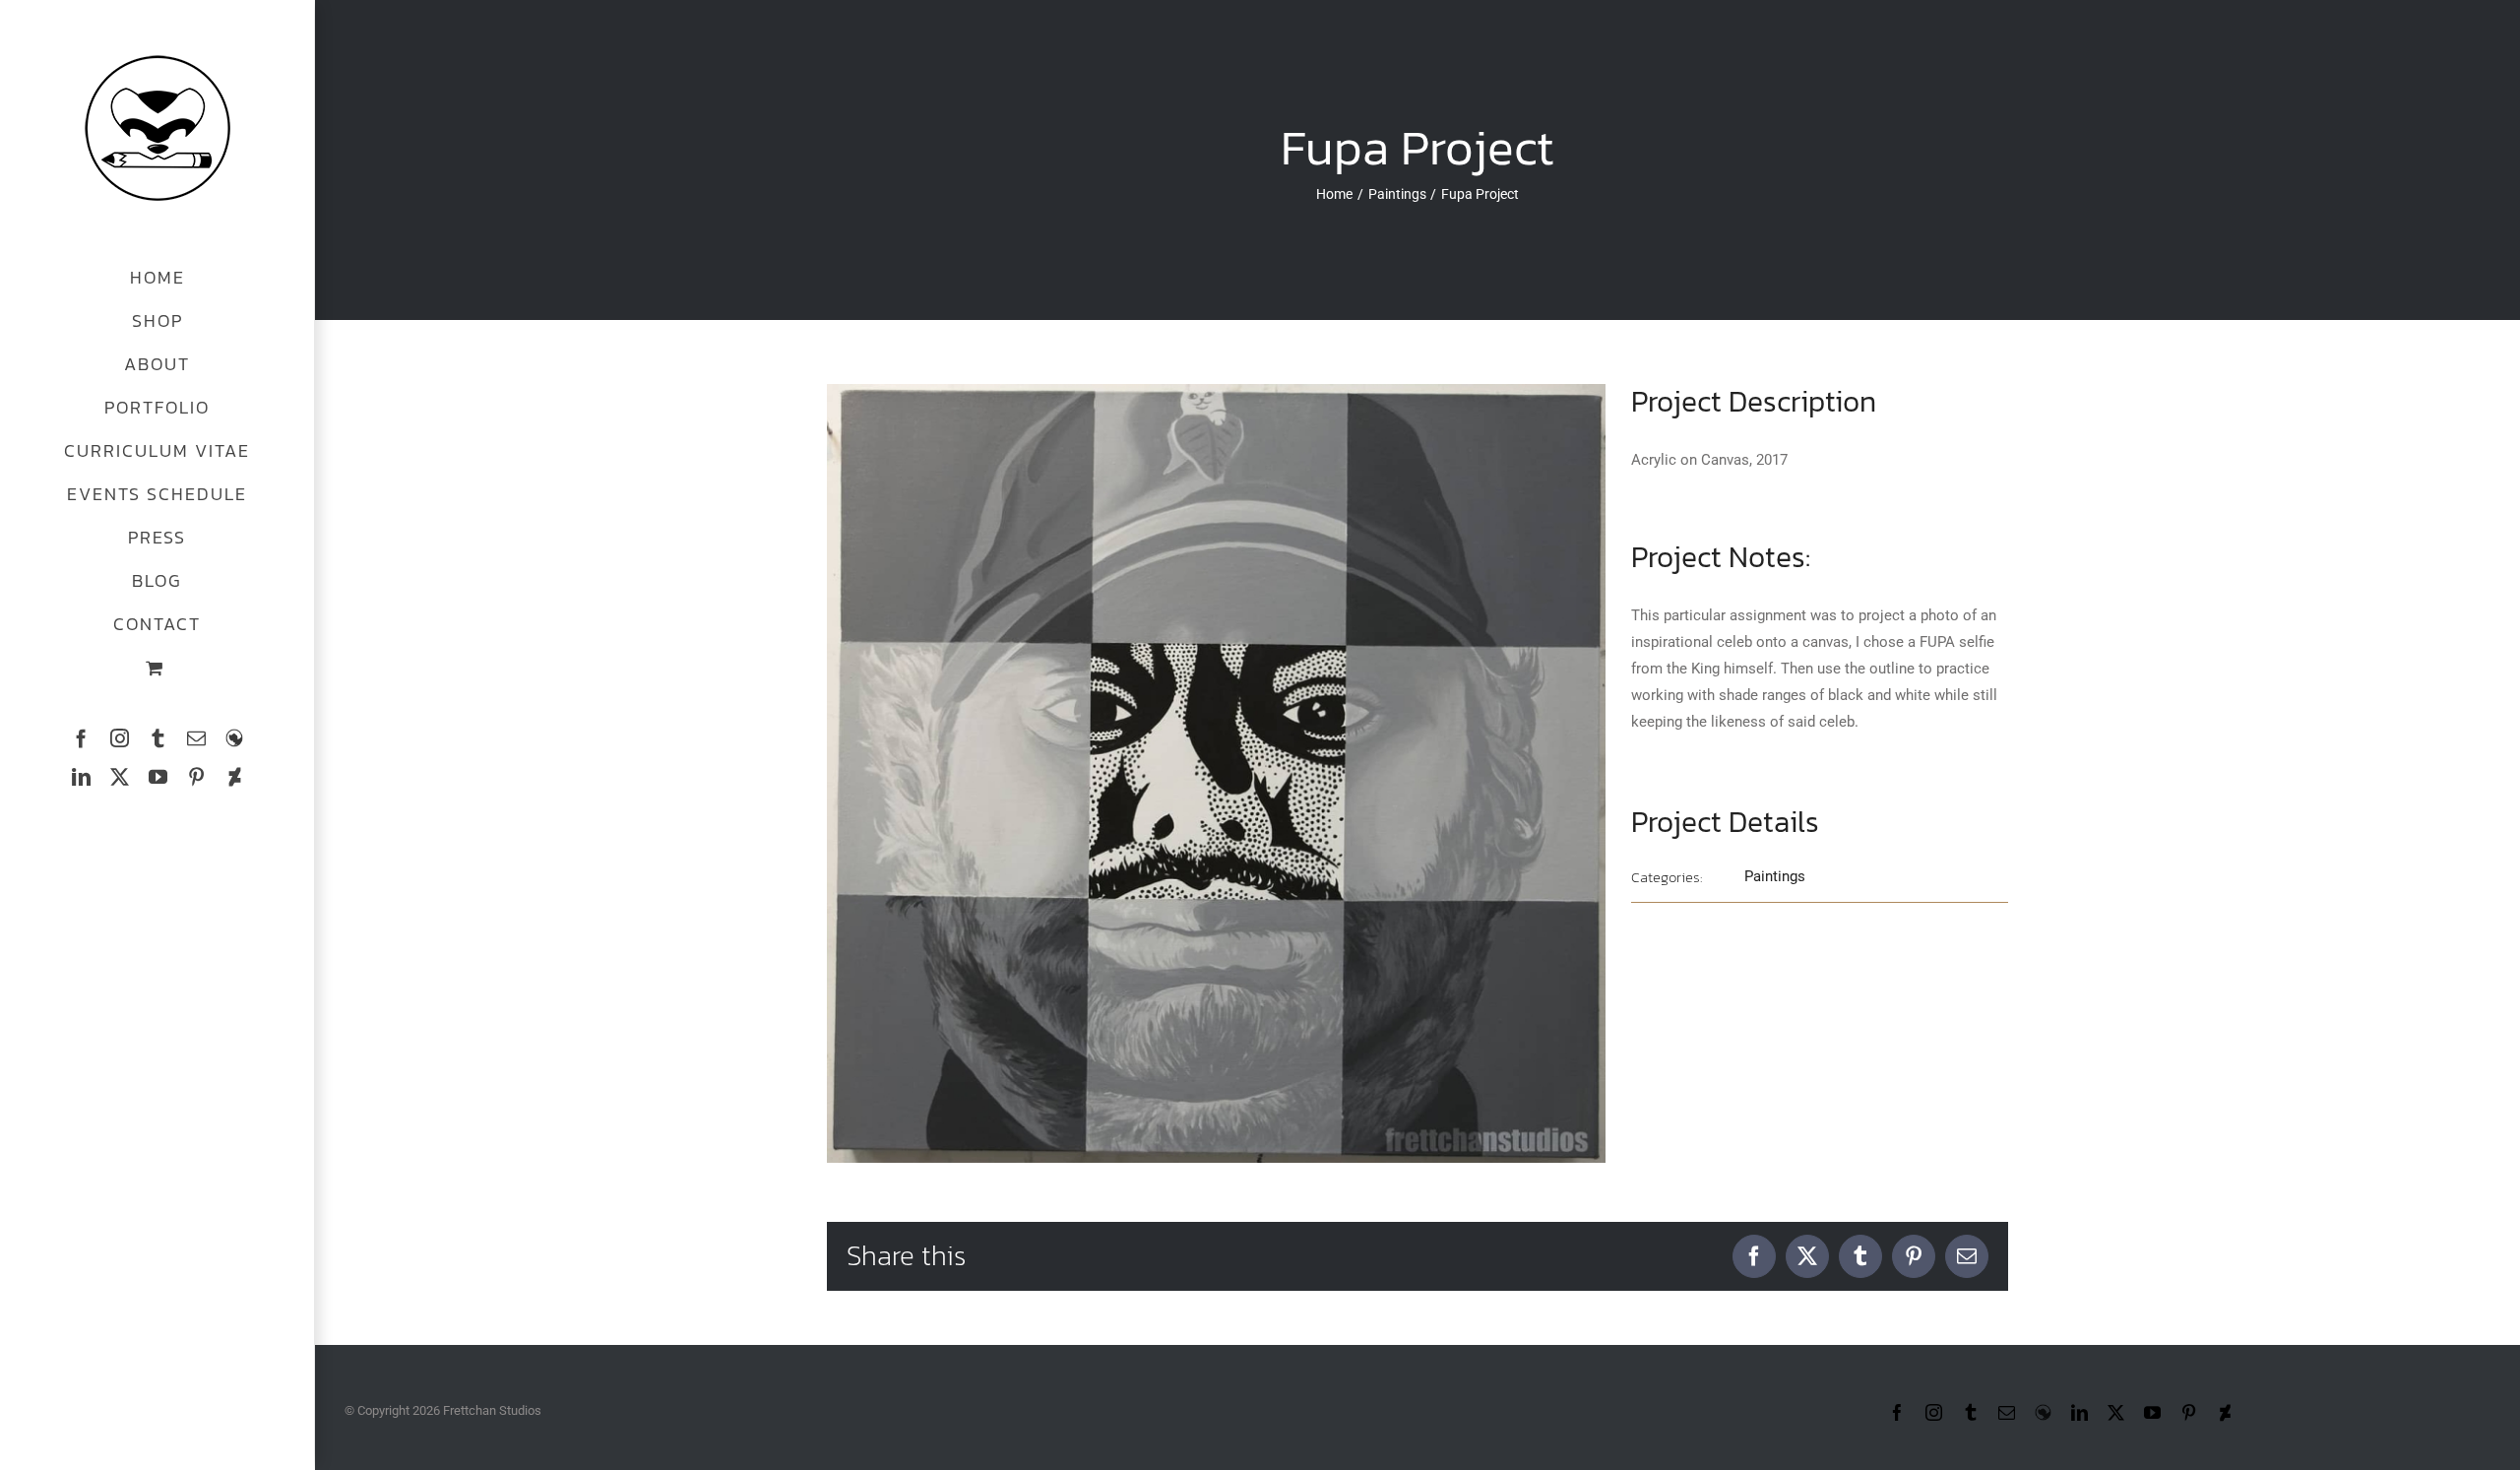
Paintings (1775, 876)
